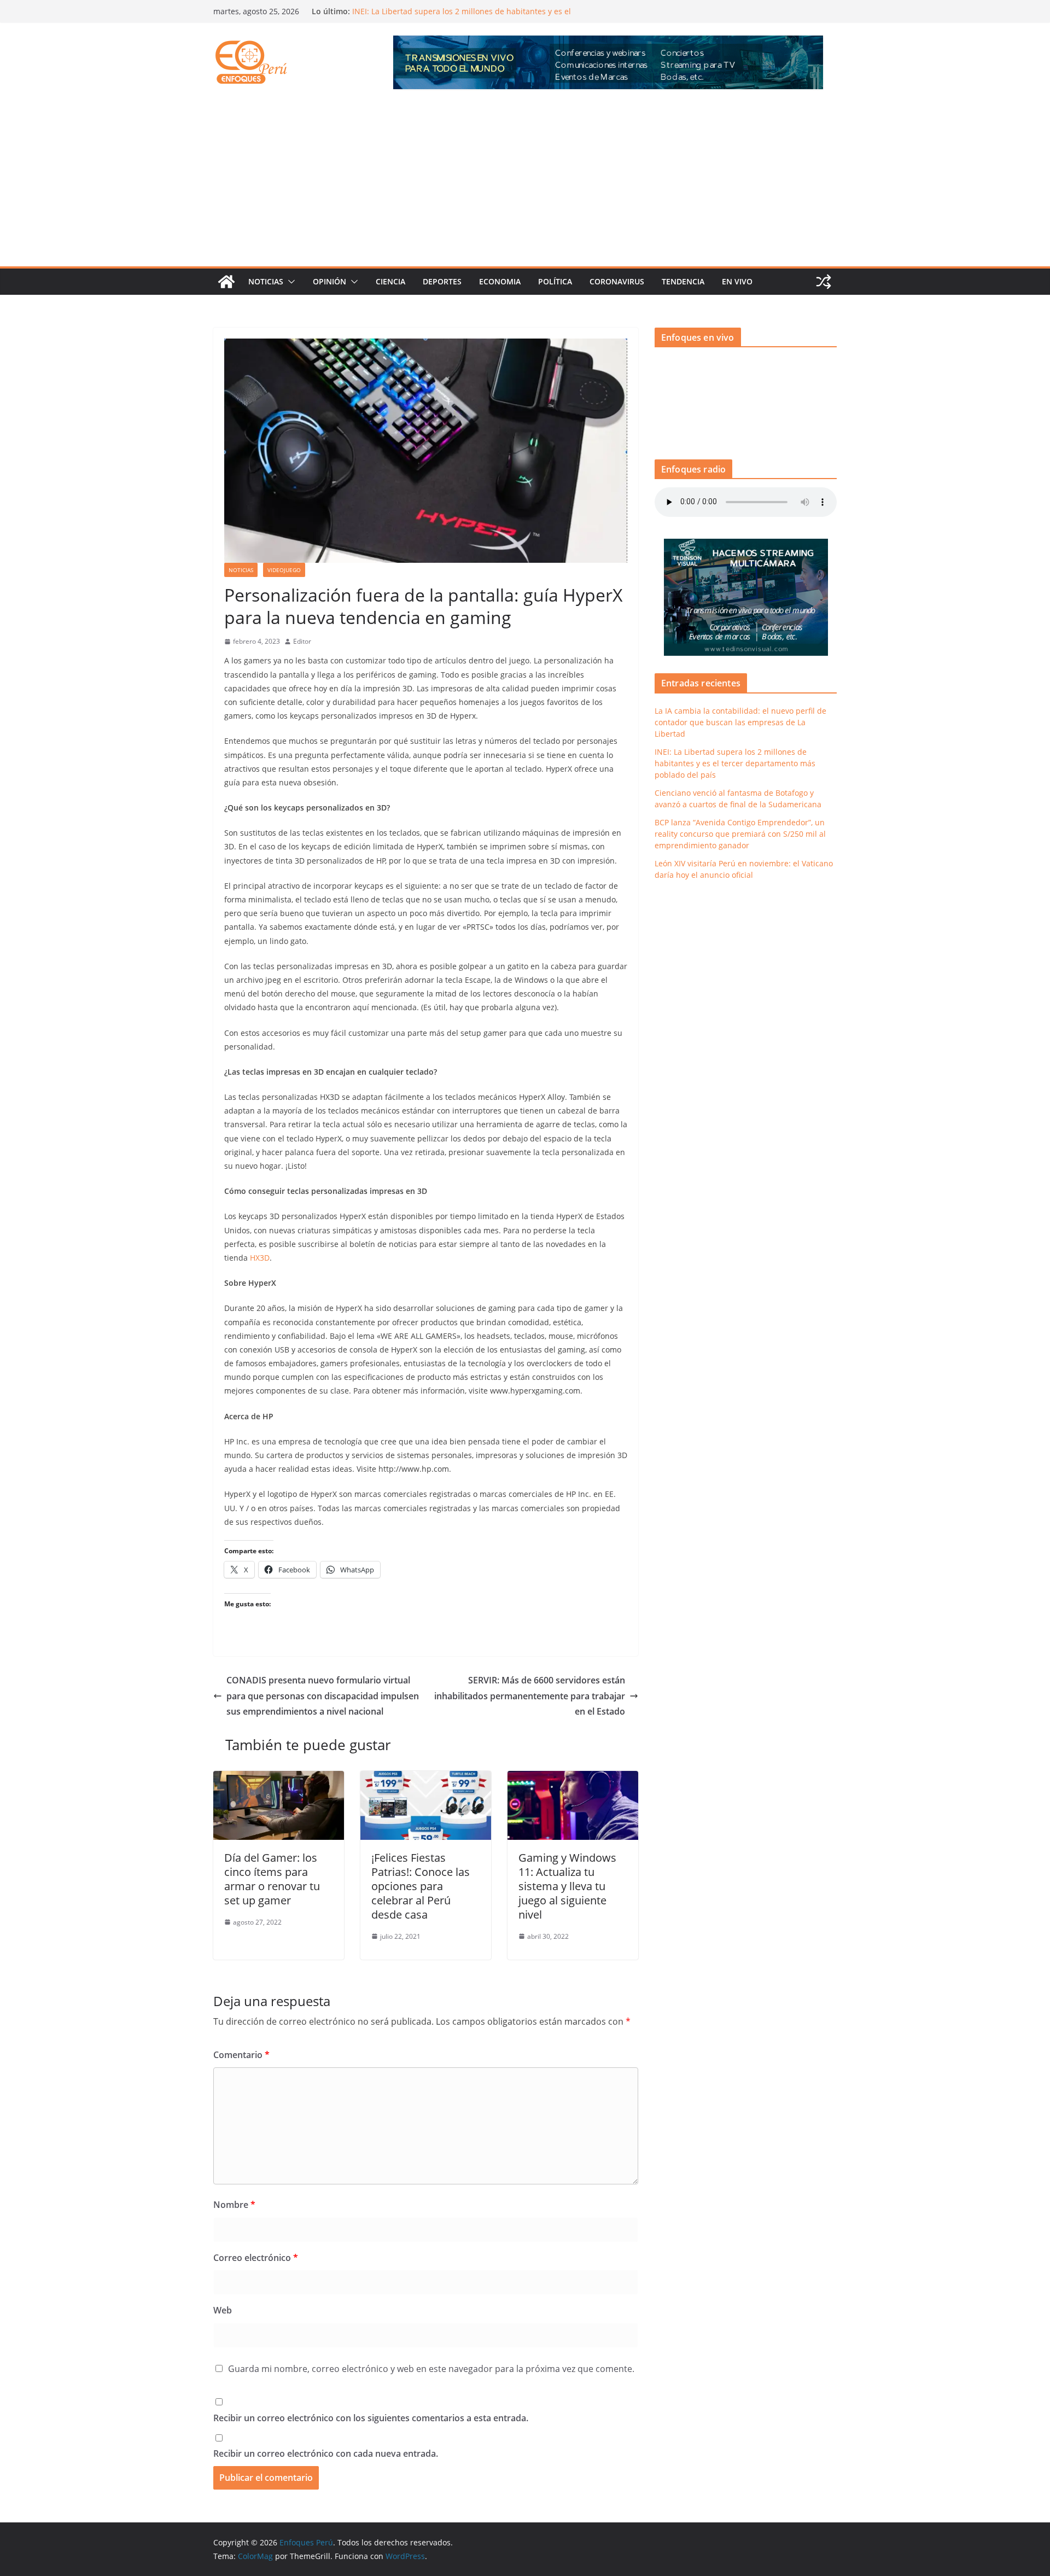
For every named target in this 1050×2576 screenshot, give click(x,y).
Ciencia (390, 281)
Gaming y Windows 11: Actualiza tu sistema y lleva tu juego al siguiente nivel (567, 1886)
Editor (302, 641)
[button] (289, 282)
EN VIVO (737, 281)
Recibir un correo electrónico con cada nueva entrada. (326, 2453)
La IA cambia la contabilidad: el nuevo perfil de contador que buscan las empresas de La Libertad (740, 722)
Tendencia (683, 281)
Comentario (241, 2055)
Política (555, 281)
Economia (500, 281)
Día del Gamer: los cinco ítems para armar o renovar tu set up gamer (272, 1879)
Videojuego (284, 570)
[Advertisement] (525, 184)
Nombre (234, 2205)
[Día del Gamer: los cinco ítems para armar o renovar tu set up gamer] (279, 1779)
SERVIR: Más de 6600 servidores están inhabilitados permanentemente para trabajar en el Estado (530, 1696)
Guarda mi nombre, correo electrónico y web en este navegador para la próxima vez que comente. (431, 2369)
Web (223, 2310)
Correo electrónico (256, 2258)
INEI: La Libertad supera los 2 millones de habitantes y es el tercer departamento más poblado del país (735, 763)
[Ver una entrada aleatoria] (824, 282)
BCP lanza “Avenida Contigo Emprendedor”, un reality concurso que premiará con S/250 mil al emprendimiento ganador (740, 834)
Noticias (266, 281)
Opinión (329, 281)
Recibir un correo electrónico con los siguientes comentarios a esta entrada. (371, 2418)
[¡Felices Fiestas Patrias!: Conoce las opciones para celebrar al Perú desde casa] (426, 1779)
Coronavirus (617, 281)
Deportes (442, 281)
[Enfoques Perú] (226, 282)
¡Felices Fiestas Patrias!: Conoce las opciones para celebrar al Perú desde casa (421, 1886)
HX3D (260, 1258)
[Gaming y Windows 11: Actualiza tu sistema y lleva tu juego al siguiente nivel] (573, 1779)
